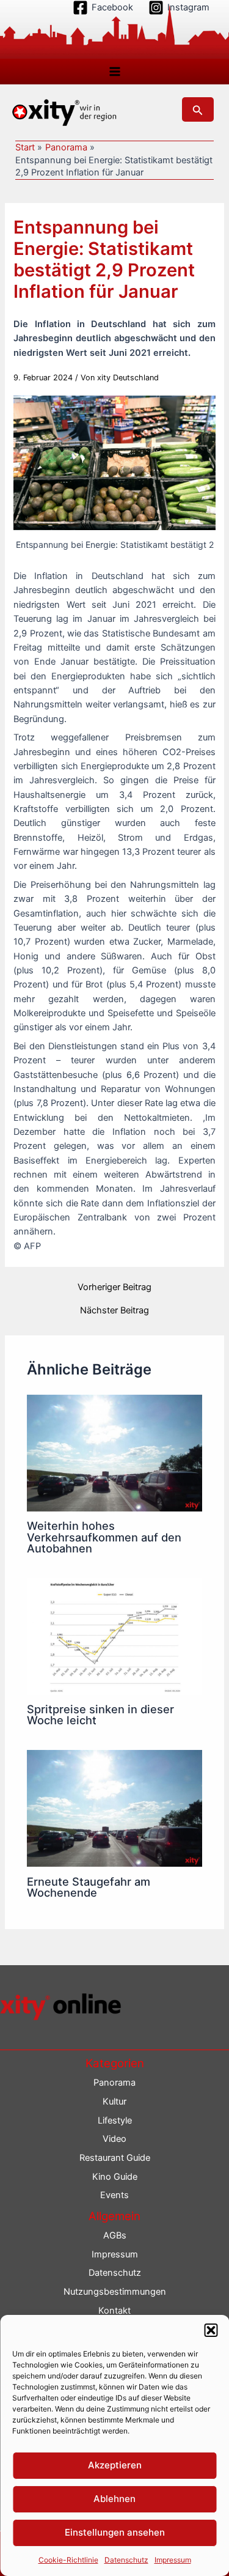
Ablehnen (114, 2499)
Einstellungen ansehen (115, 2532)
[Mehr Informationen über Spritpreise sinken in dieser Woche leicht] (114, 1636)
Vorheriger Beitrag (114, 1287)
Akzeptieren (115, 2465)
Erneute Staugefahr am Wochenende (89, 1887)
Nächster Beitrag (114, 1311)
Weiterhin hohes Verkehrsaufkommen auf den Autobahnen (104, 1537)
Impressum (173, 2560)
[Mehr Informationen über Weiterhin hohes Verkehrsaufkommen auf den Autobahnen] (114, 1452)
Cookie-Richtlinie (68, 2560)
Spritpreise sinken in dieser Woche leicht (100, 1714)
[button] (211, 2330)
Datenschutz (126, 2560)
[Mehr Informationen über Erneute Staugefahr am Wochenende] (114, 1808)
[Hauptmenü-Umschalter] (115, 72)
